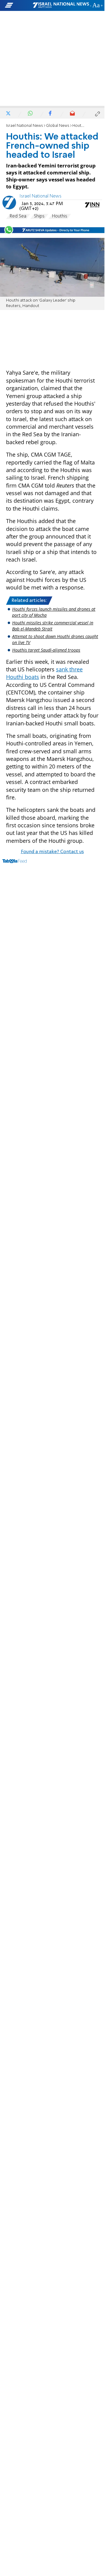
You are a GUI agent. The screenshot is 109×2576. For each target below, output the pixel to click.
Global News (58, 126)
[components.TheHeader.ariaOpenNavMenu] (18, 5)
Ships (39, 216)
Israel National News (25, 126)
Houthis (60, 216)
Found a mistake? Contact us (52, 852)
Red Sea (18, 216)
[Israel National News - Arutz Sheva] (61, 5)
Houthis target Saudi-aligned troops (46, 650)
